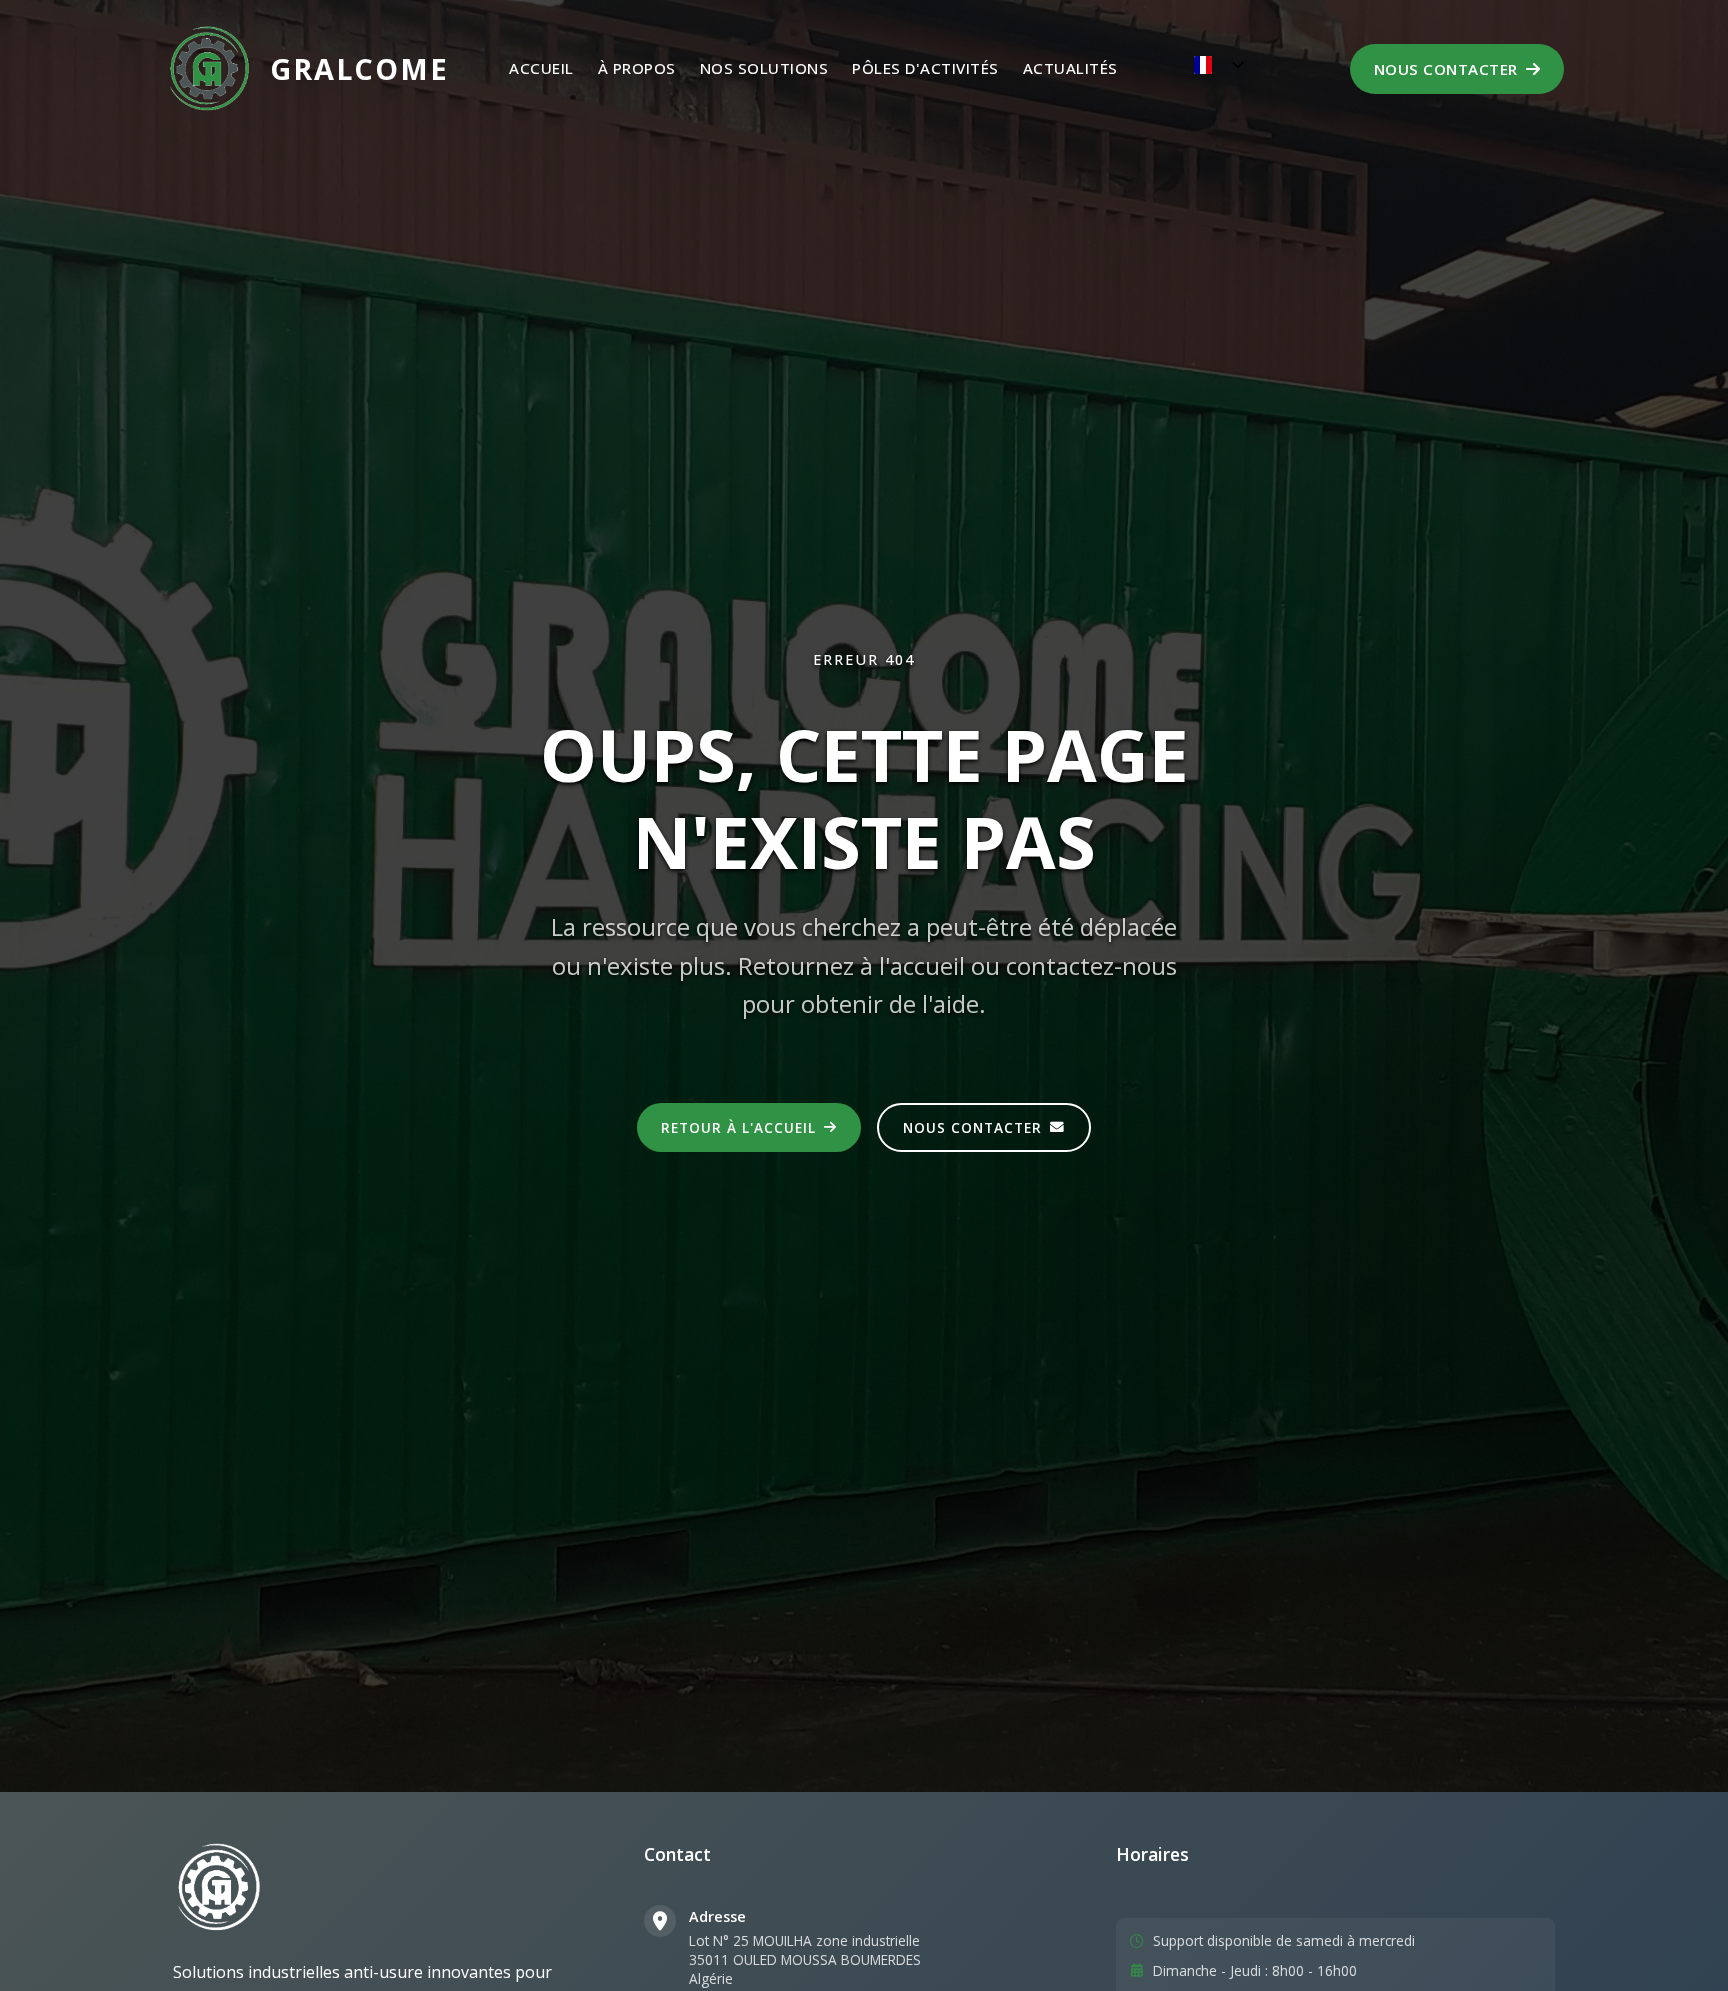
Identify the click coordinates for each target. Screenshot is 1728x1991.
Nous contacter (1446, 69)
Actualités (1070, 68)
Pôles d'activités (925, 68)
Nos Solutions (764, 68)
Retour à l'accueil (738, 1127)
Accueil (541, 68)
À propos (637, 68)
